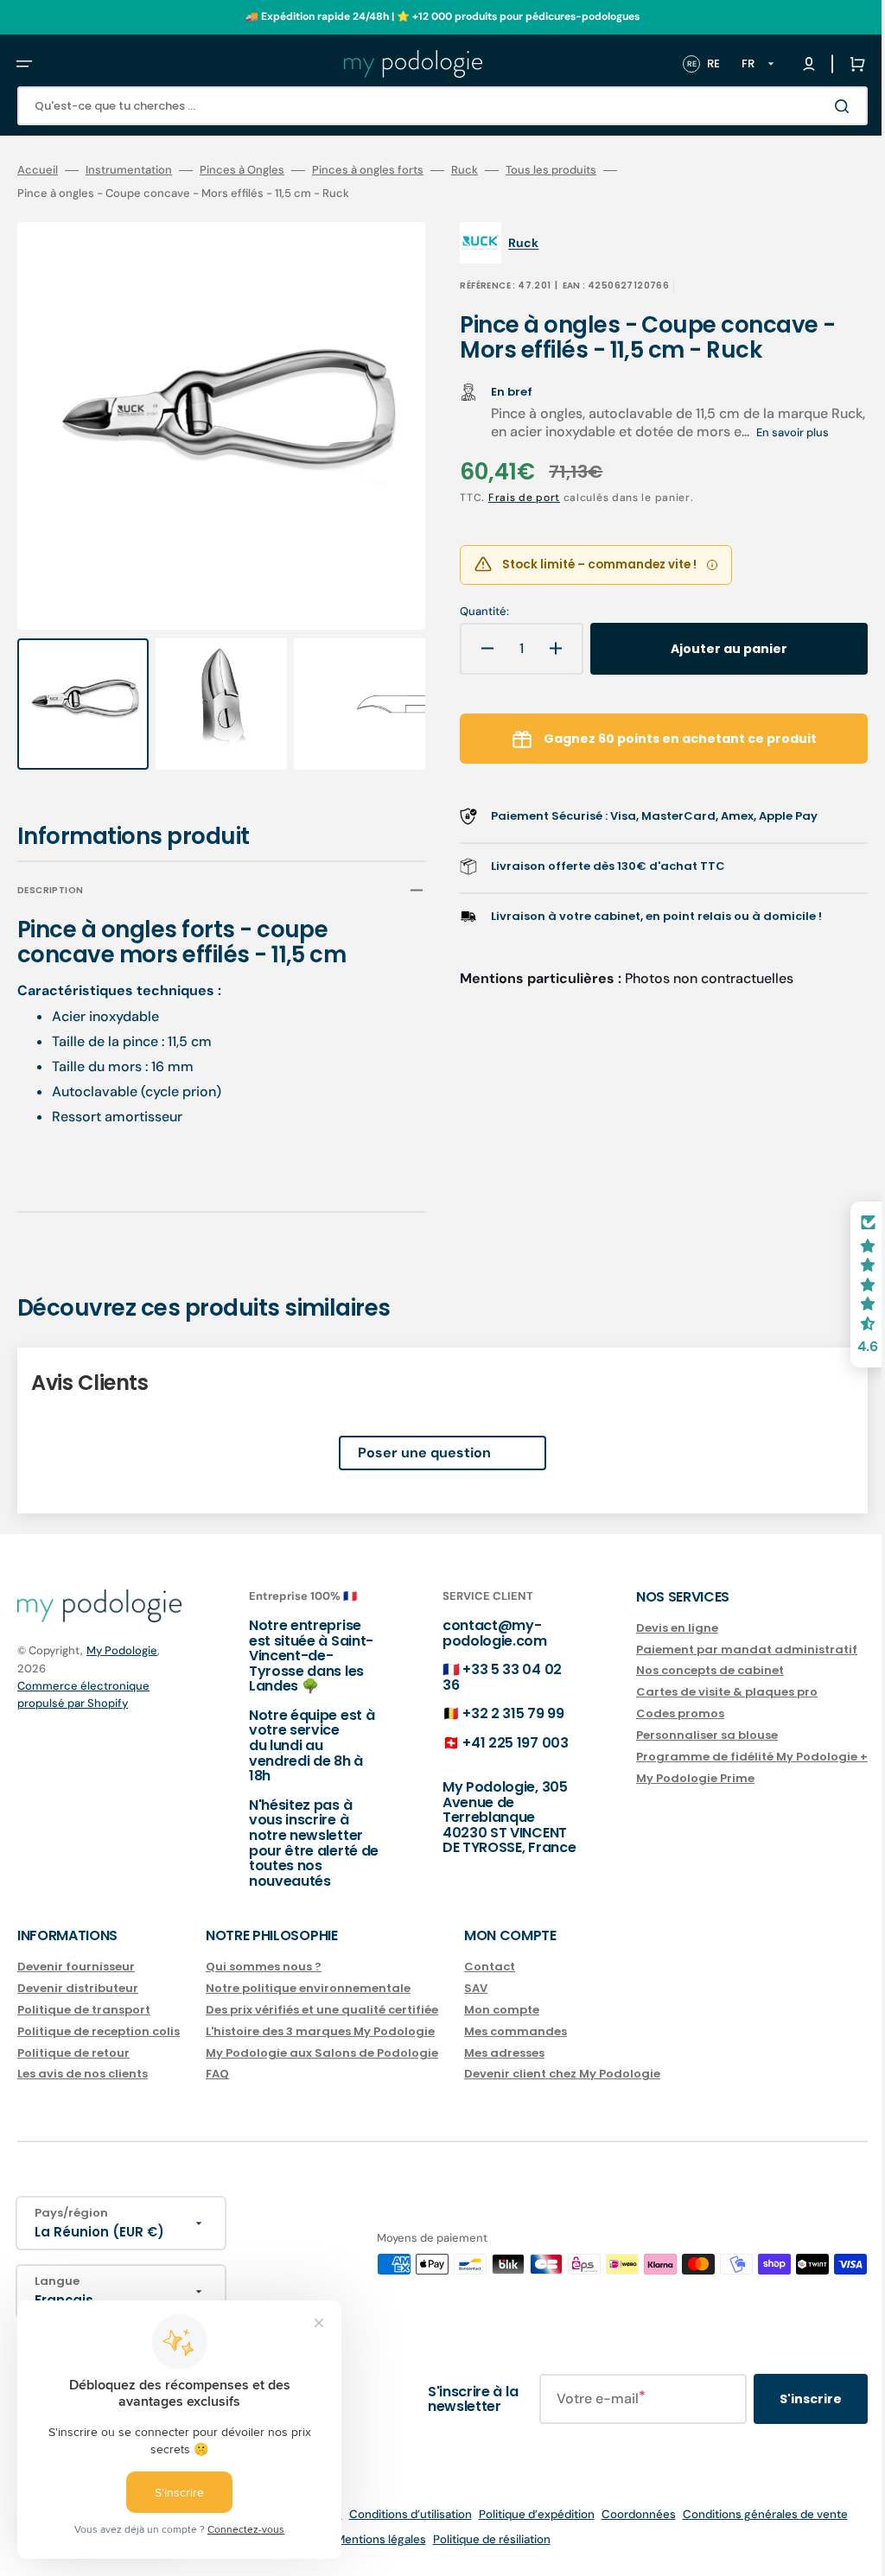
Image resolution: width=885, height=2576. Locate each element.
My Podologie (122, 1650)
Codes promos (654, 1713)
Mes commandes (516, 2031)
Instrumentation (129, 170)
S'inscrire (785, 2399)
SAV (476, 1988)
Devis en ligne (651, 1629)
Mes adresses (504, 2052)
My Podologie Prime (669, 1778)
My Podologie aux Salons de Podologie (322, 2052)
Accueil (38, 170)
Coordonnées (626, 2514)
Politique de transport (84, 2010)
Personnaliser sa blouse (681, 1735)
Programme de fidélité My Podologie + (726, 1757)
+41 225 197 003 (498, 1743)
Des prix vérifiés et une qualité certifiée (322, 2010)
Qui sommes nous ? (264, 1967)
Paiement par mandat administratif (721, 1649)
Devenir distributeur (78, 1988)
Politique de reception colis (99, 2031)
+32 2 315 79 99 (496, 1713)
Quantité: (472, 631)
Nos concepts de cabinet (684, 1670)
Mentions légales (368, 2539)
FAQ (217, 2074)
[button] (24, 64)
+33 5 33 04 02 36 (485, 1677)
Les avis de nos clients (83, 2074)
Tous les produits (551, 170)
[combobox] (430, 106)
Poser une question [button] (411, 1436)
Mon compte (502, 2010)
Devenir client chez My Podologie (562, 2074)
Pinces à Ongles (242, 170)
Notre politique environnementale (308, 1988)
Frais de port (511, 517)
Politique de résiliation (479, 2539)
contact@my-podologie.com (478, 1633)
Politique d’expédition (524, 2514)
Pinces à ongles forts (368, 170)
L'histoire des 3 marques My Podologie (320, 2031)
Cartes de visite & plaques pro (701, 1692)
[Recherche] (819, 106)
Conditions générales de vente (752, 2514)
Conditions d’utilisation (398, 2514)
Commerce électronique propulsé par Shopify (83, 1694)
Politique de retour (73, 2052)
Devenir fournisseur (76, 1967)
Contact (490, 1967)
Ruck (465, 170)
